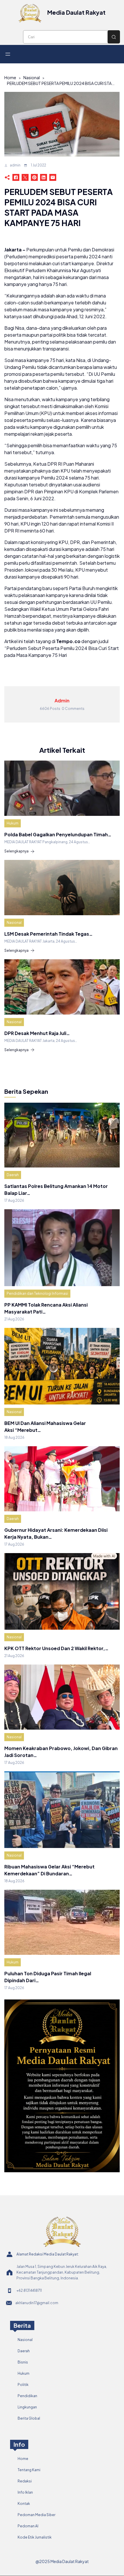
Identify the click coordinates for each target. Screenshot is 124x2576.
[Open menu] (8, 54)
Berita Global (29, 2418)
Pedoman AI (28, 2526)
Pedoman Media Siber (36, 2515)
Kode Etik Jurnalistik (35, 2537)
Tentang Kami (29, 2470)
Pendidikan (27, 2396)
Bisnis (23, 2362)
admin (15, 165)
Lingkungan (27, 2407)
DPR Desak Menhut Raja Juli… (37, 1033)
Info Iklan (25, 2492)
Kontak (24, 2504)
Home (10, 77)
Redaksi (25, 2481)
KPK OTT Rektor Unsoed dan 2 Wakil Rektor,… (56, 1648)
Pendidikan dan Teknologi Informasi (37, 1293)
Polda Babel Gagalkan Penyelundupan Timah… (58, 834)
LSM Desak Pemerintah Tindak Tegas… (48, 934)
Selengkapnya (16, 851)
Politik (23, 2385)
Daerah (13, 1175)
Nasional (32, 77)
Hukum (13, 823)
